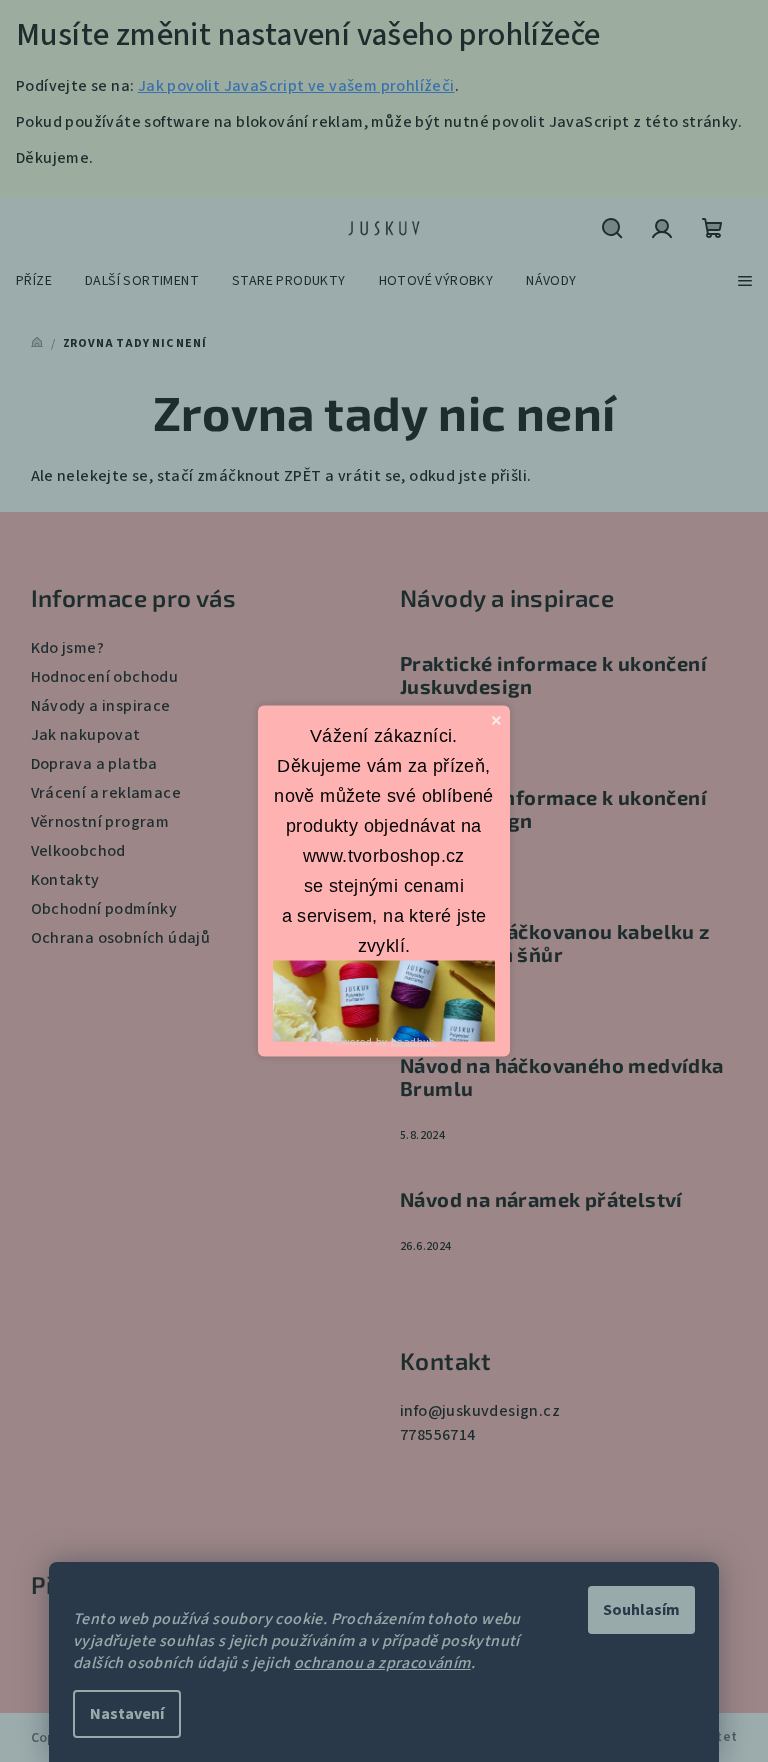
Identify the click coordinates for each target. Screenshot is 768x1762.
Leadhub (413, 1040)
